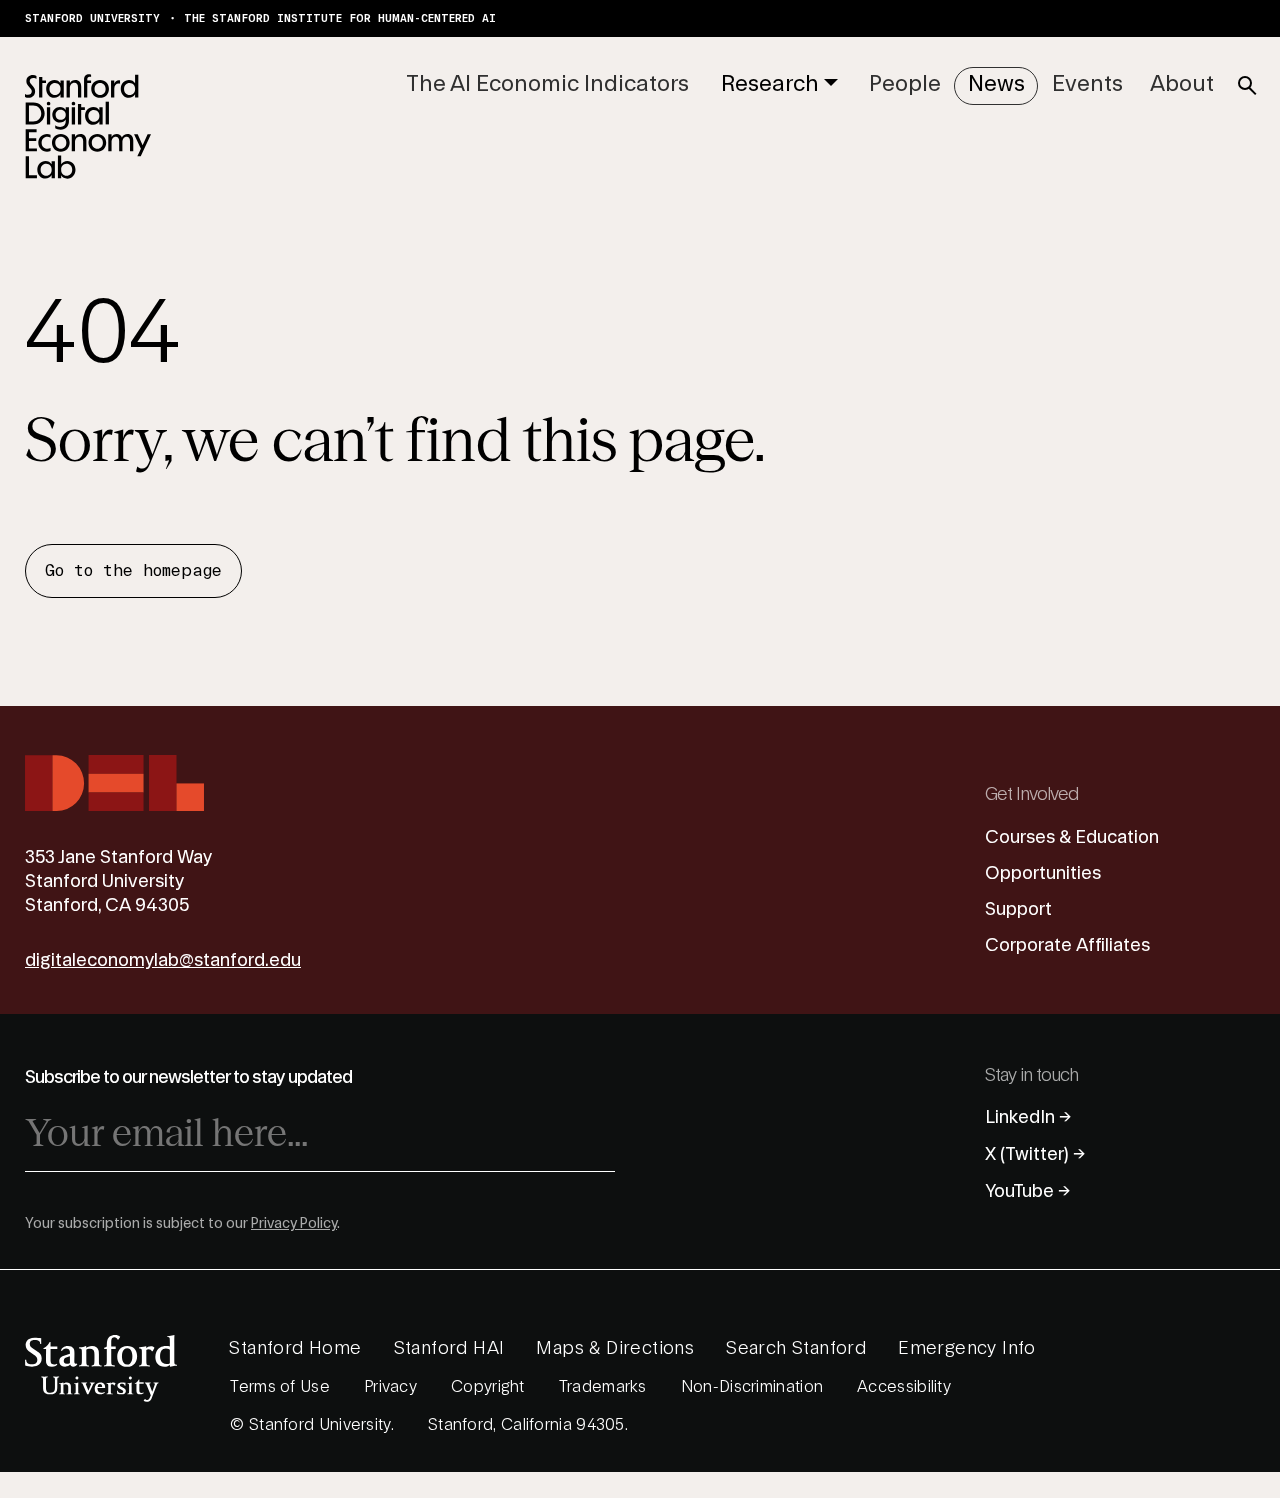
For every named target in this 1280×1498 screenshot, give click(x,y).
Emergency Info (967, 1348)
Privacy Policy (294, 1224)
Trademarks (603, 1387)
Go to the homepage (133, 571)
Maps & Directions (615, 1348)
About (1182, 84)
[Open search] (1247, 86)
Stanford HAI (449, 1348)
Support (1018, 909)
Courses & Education (1072, 837)
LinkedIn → (1028, 1117)
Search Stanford (796, 1348)
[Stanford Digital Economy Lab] (88, 126)
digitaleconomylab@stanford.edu (163, 960)
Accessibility (904, 1387)
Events (1087, 84)
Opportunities (1043, 873)
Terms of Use (280, 1387)
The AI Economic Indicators (547, 84)
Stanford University (92, 18)
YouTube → (1028, 1191)
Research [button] (770, 84)
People (905, 84)
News (996, 84)
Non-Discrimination (752, 1387)
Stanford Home (295, 1348)
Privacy (390, 1387)
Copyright (488, 1387)
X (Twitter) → (1035, 1154)
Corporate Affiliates (1067, 945)
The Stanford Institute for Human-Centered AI (340, 18)
